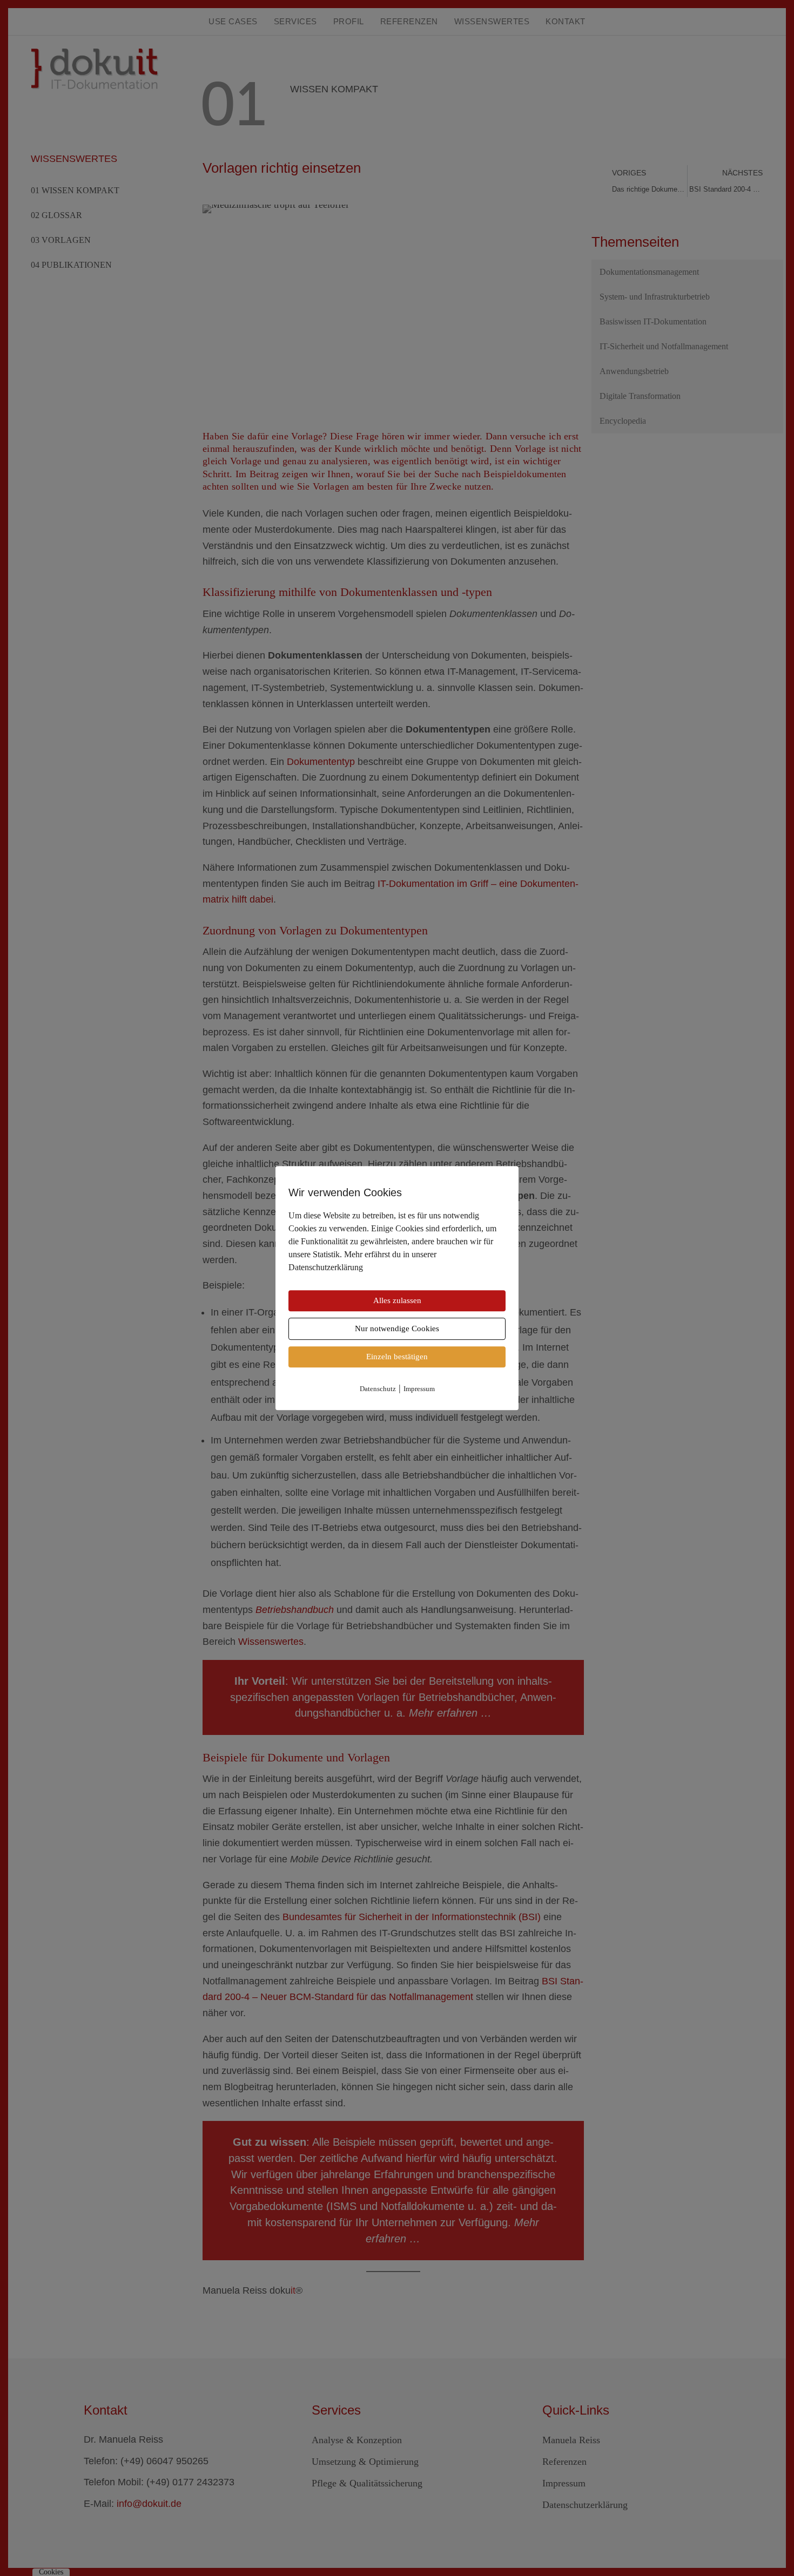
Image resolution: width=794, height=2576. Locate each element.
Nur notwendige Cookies (397, 1328)
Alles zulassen (397, 1300)
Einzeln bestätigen (397, 1357)
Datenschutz (378, 1389)
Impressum (419, 1389)
